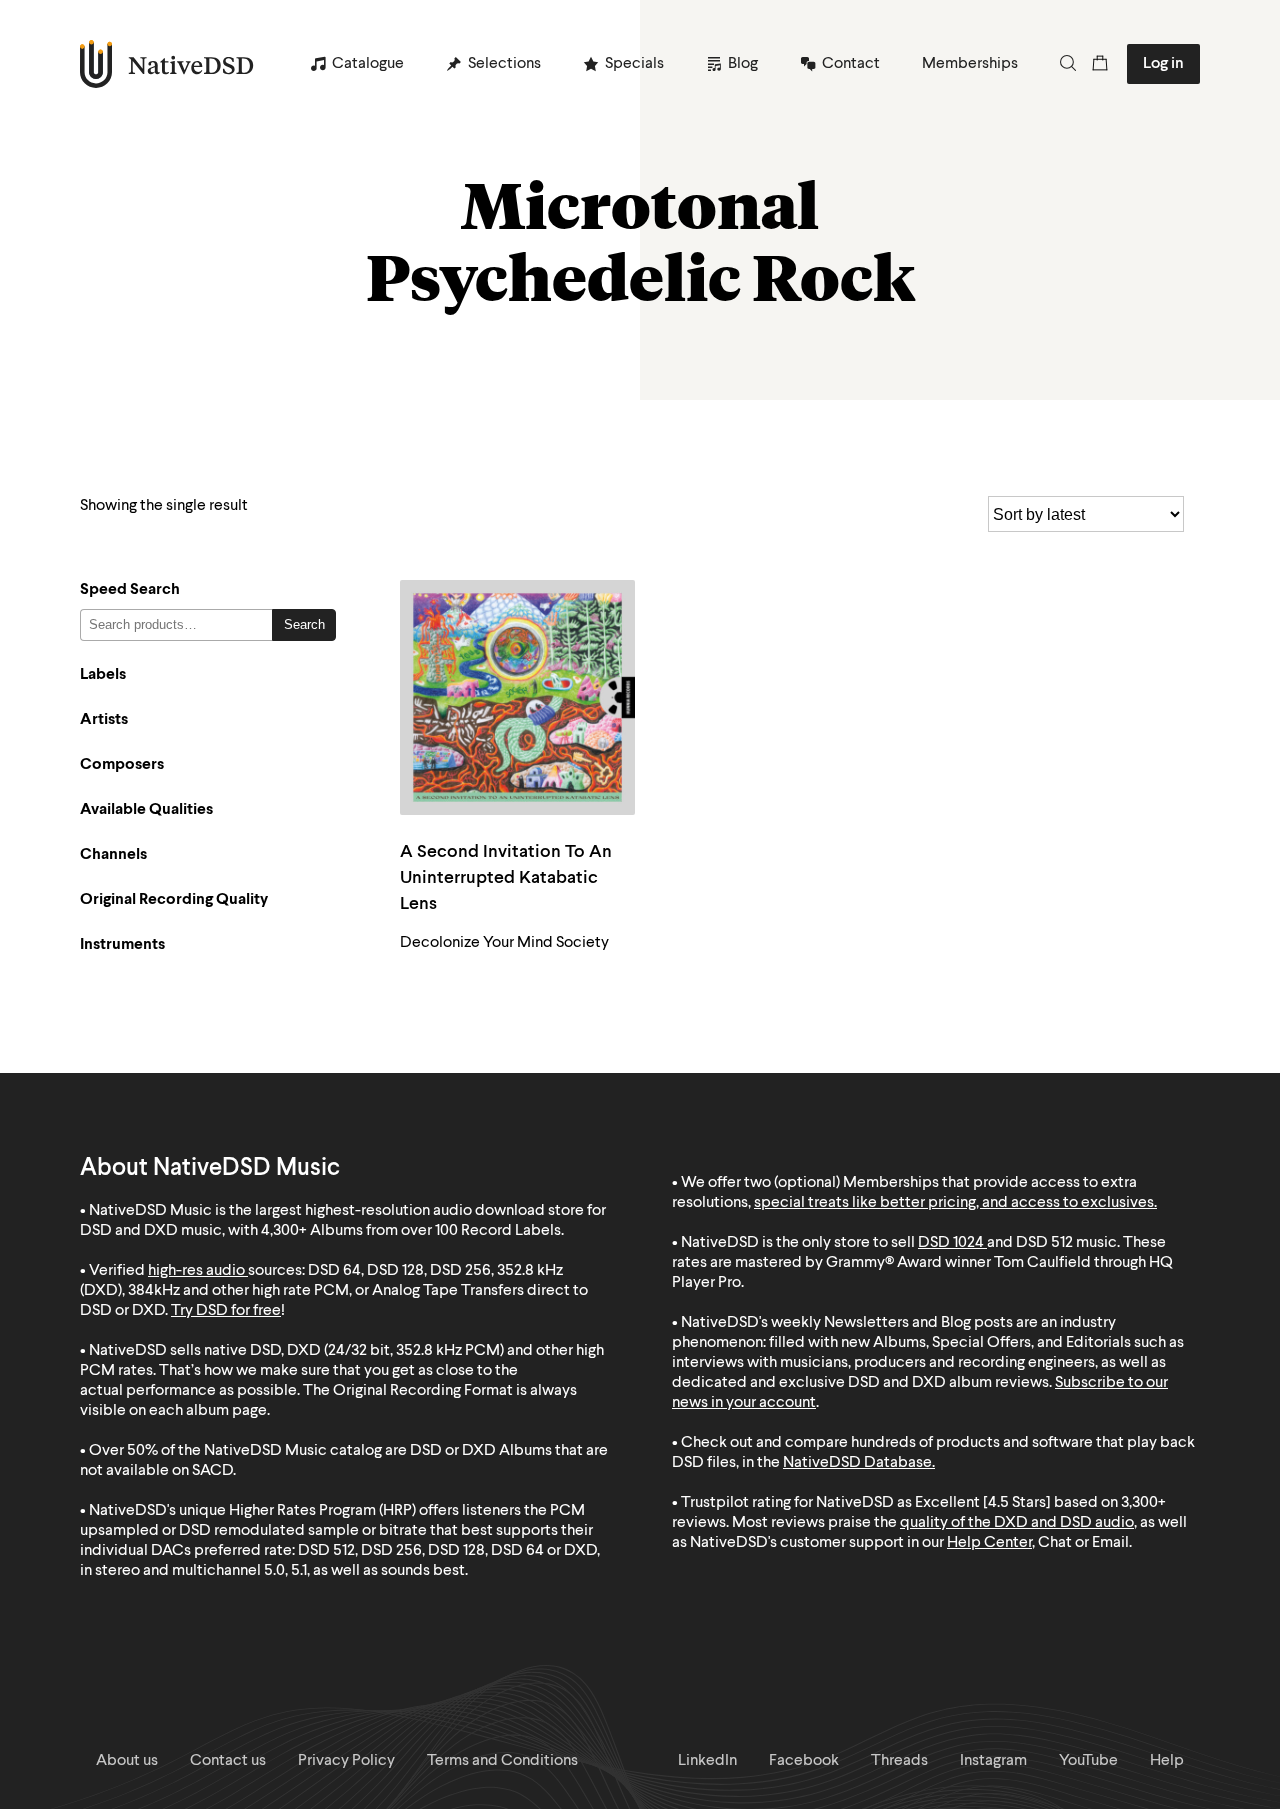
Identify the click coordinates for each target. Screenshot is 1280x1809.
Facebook (804, 1761)
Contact (851, 64)
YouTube (1088, 1761)
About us (127, 1761)
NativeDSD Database (857, 1463)
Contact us (228, 1761)
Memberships (970, 64)
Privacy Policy (346, 1761)
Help (1167, 1761)
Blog (743, 64)
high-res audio (196, 1271)
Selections (504, 64)
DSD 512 (1044, 1243)
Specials (634, 64)
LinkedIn (707, 1761)
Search (304, 624)
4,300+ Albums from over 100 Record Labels (411, 1231)
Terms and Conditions (502, 1761)
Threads (899, 1761)
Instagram (993, 1761)
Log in (1163, 64)
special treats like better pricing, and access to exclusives (954, 1203)
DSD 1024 (951, 1243)
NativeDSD (167, 64)
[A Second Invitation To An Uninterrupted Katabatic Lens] (517, 697)
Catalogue (368, 64)
